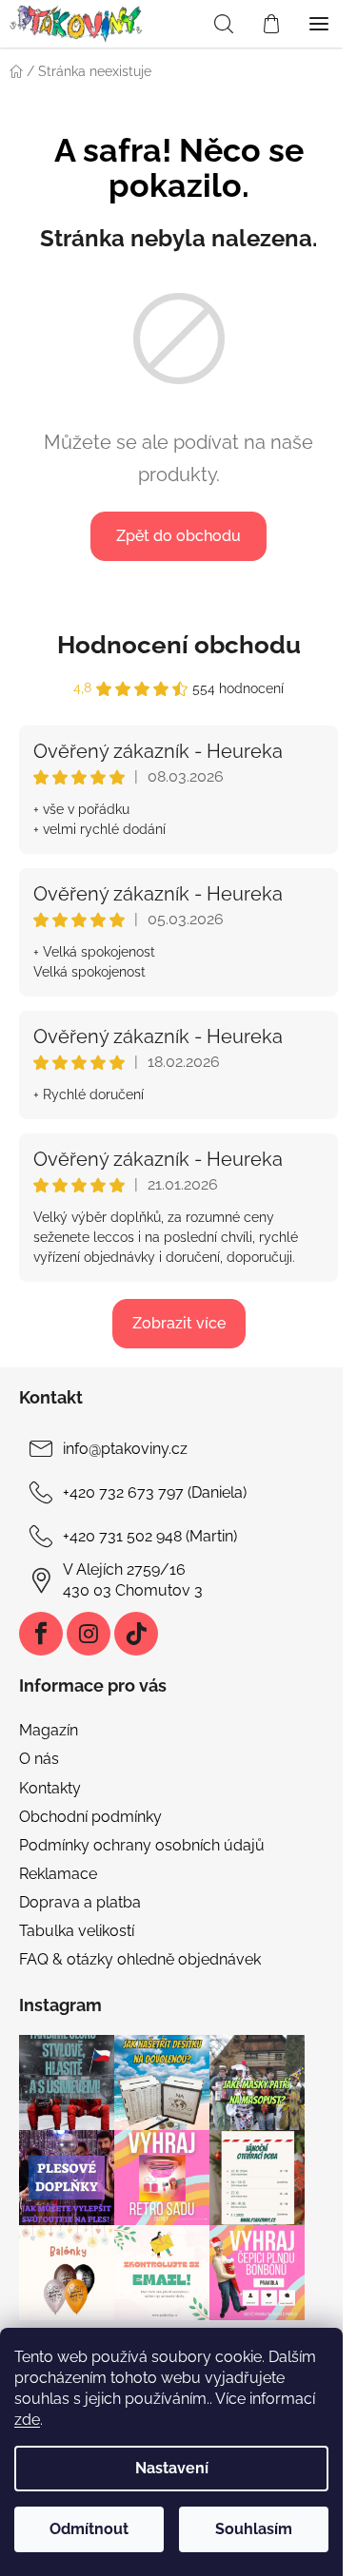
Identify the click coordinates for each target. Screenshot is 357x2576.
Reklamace (58, 1874)
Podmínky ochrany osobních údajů (142, 1845)
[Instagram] (89, 1634)
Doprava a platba (80, 1902)
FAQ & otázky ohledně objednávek (140, 1959)
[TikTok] (136, 1634)
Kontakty (50, 1788)
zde (27, 2420)
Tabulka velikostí (77, 1931)
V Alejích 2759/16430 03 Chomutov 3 (133, 1580)
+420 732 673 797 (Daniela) (155, 1492)
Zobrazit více (179, 1323)
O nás (39, 1759)
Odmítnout (89, 2529)
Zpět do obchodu (178, 536)
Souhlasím (254, 2529)
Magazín (49, 1730)
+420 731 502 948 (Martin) (150, 1536)
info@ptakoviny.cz (125, 1449)
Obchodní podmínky (90, 1817)
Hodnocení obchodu (179, 645)
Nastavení (172, 2468)
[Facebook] (41, 1634)
